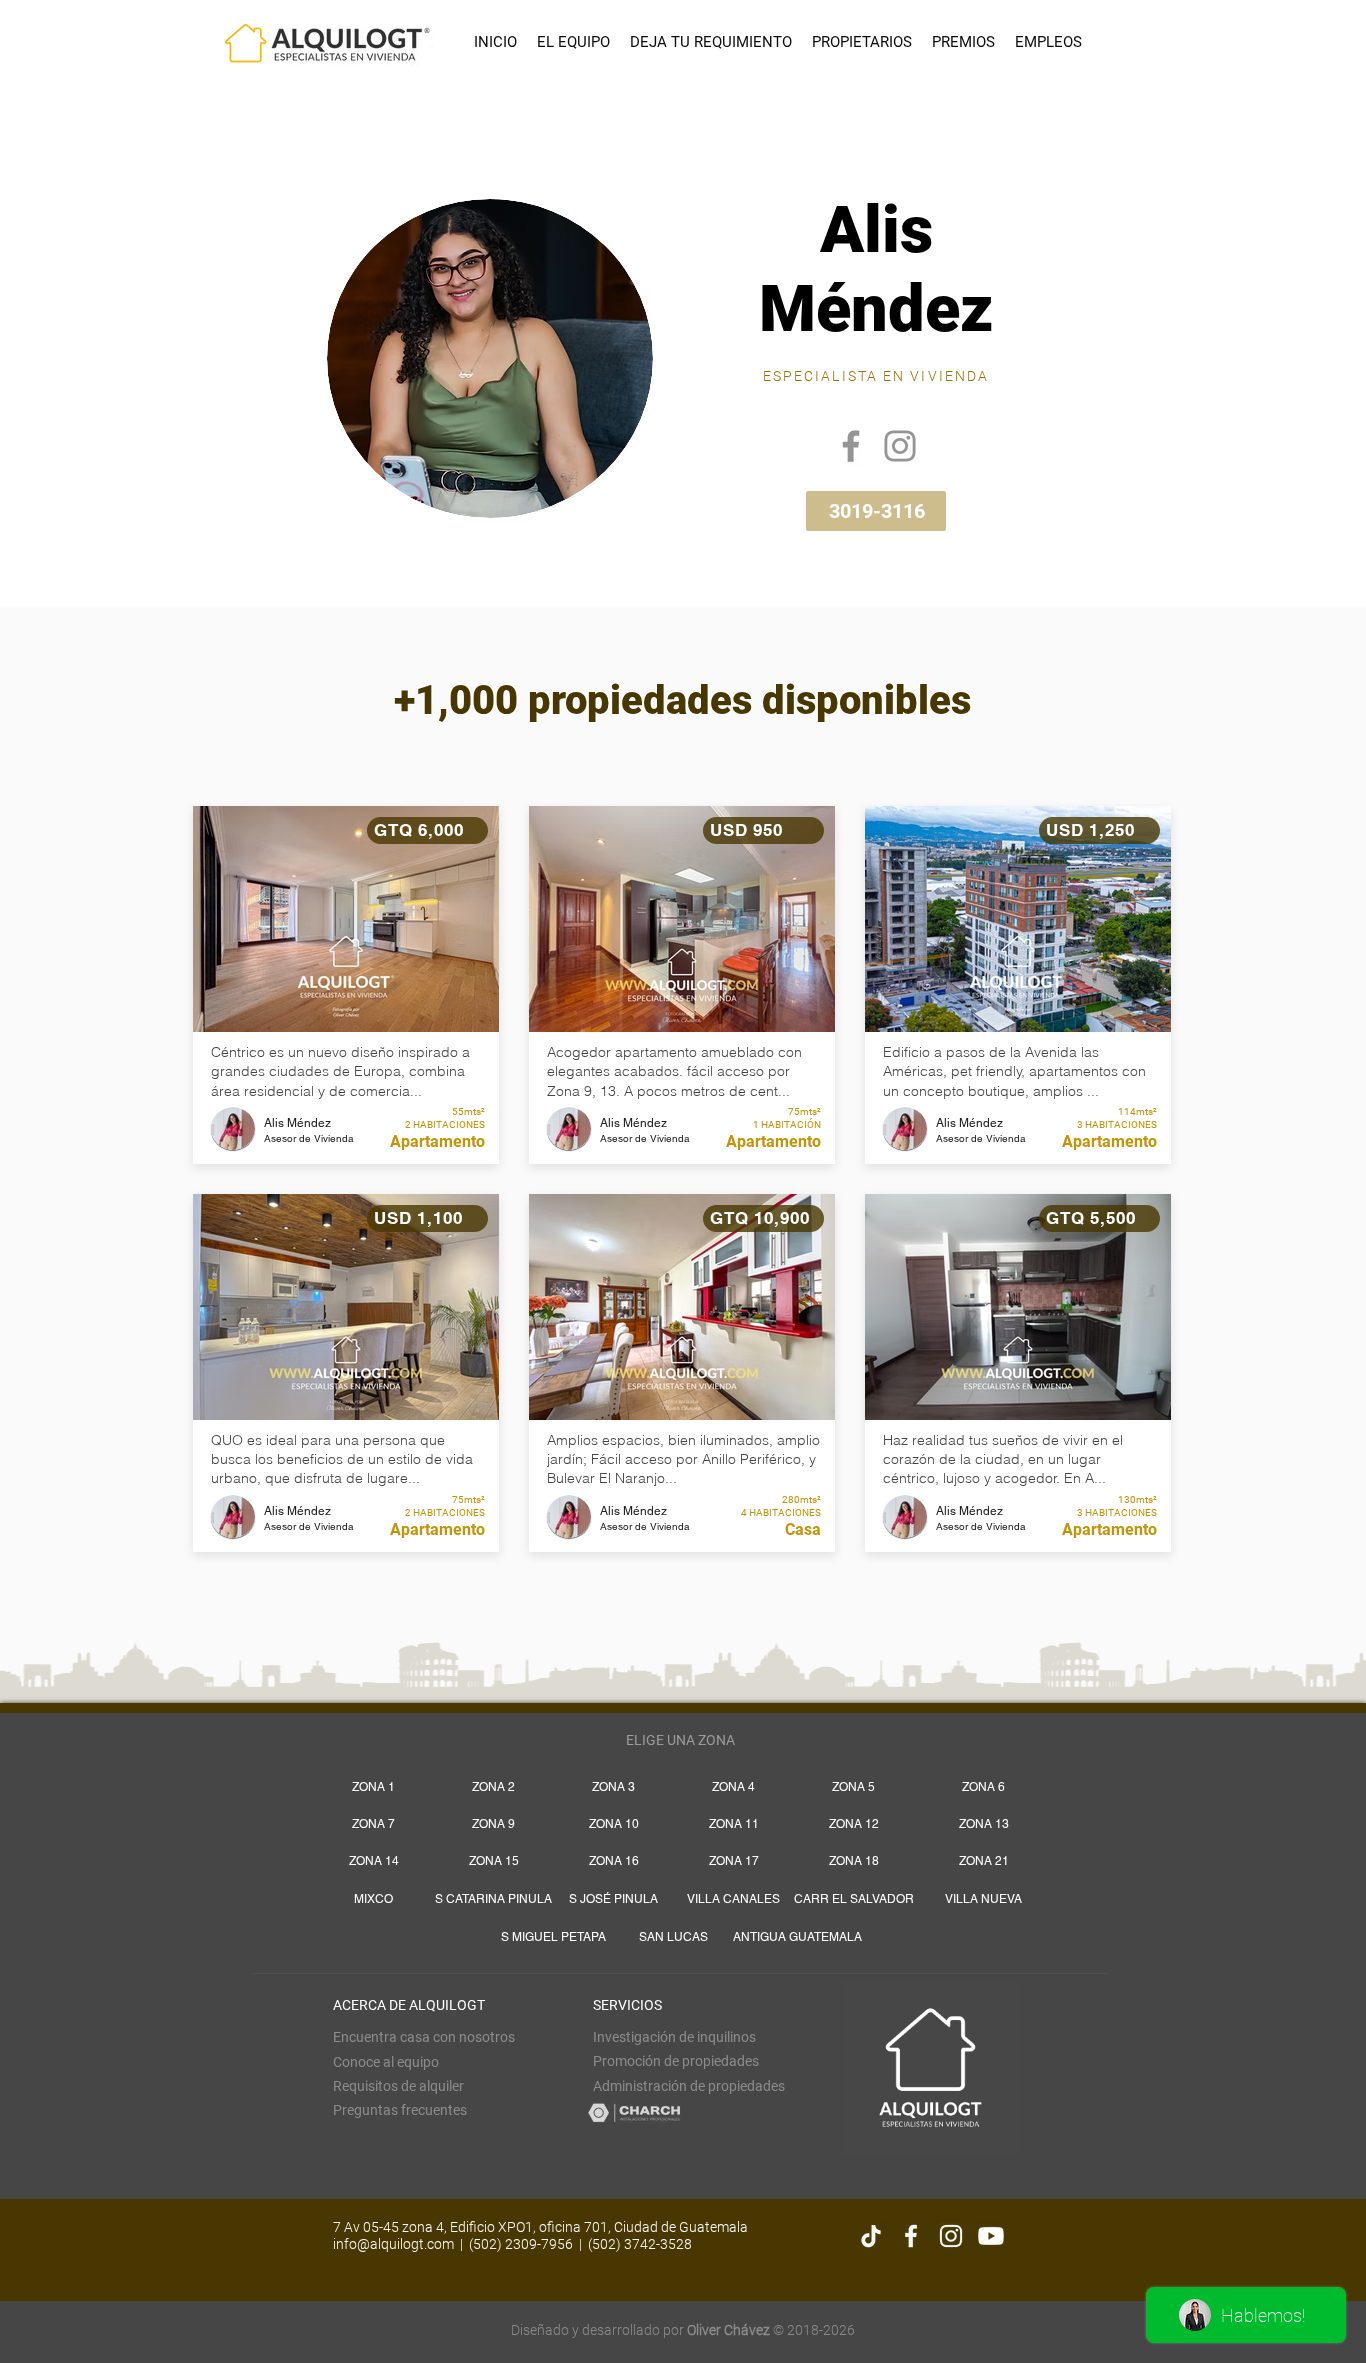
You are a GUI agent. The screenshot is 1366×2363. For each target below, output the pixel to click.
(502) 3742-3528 (640, 2244)
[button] (398, 2086)
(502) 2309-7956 (521, 2244)
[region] (685, 349)
